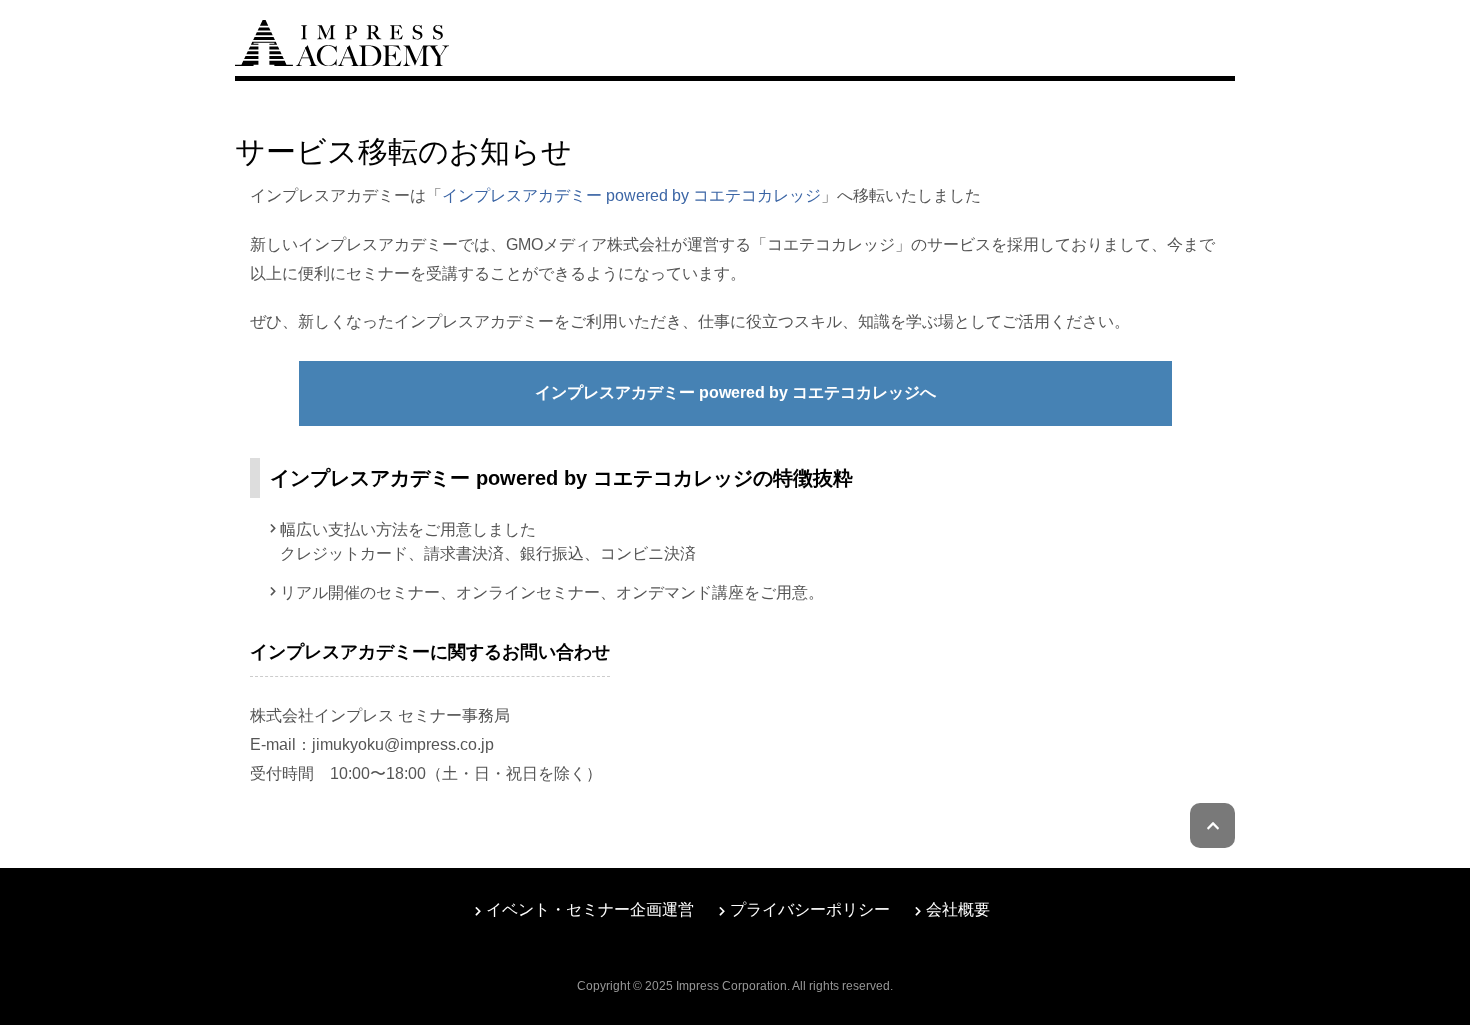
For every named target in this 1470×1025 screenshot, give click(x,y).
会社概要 (958, 909)
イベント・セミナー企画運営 (590, 909)
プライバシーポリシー (810, 909)
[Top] (342, 40)
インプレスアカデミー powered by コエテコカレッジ (631, 195)
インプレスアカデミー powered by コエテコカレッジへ (735, 392)
